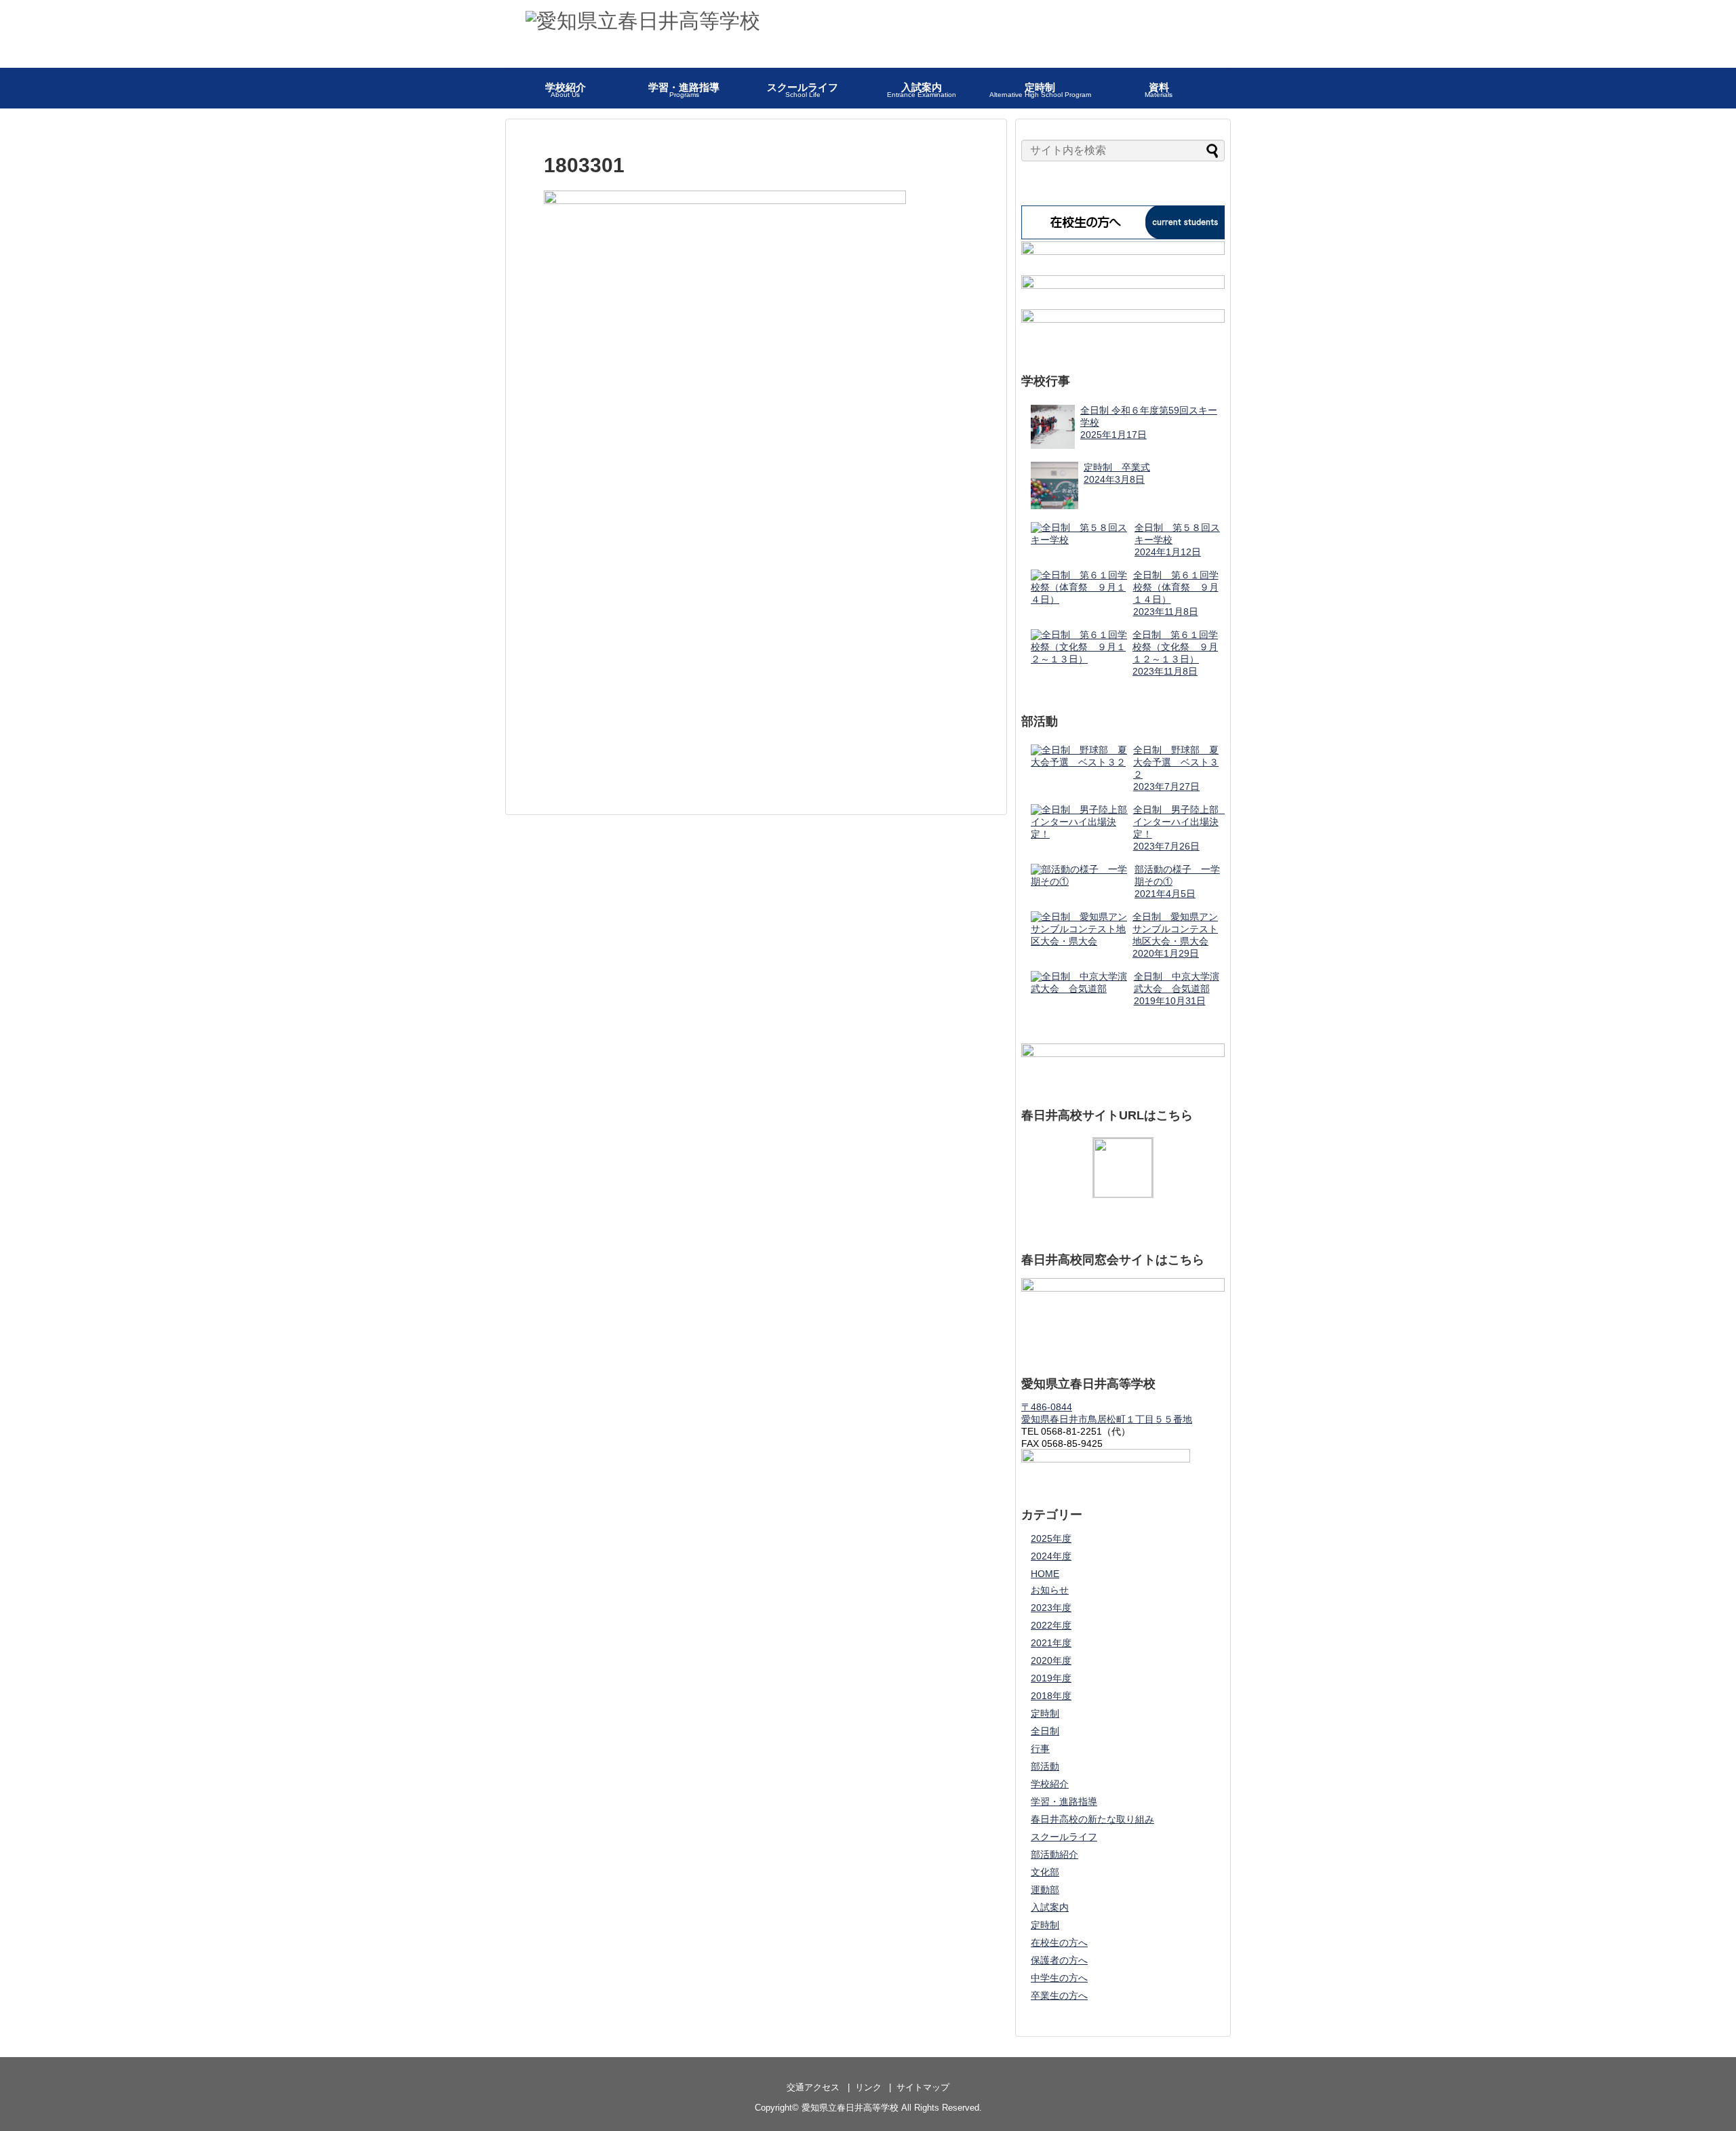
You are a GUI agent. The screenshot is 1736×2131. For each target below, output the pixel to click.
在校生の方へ (1059, 1943)
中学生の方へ (1059, 1978)
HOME (1045, 1574)
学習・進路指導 (1064, 1801)
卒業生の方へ (1059, 1995)
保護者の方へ (1059, 1960)
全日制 (1045, 1731)
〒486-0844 (1047, 1407)
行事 (1040, 1749)
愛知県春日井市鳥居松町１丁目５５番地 (1107, 1419)
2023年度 (1051, 1608)
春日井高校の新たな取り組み (1092, 1819)
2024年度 (1051, 1556)
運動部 (1045, 1890)
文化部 (1045, 1872)
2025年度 (1051, 1538)
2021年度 (1051, 1643)
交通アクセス (813, 2087)
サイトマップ (923, 2087)
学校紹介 (1050, 1784)
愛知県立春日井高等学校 (850, 2108)
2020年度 (1051, 1660)
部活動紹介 (1054, 1854)
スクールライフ (1064, 1837)
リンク (868, 2087)
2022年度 (1051, 1625)
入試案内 (1050, 1907)
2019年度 (1051, 1678)
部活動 (1045, 1766)
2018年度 (1051, 1696)
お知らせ (1050, 1590)
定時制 (1045, 1713)
